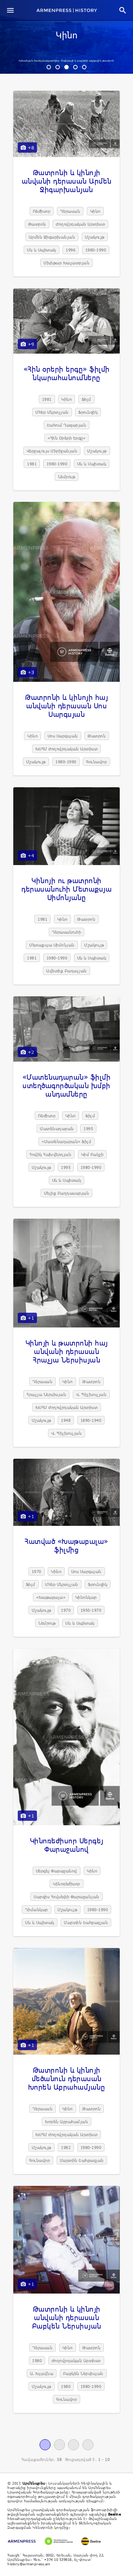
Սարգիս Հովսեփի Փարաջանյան (66, 1897)
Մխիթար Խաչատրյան (66, 263)
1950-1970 (91, 1610)
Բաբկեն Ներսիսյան (83, 2373)
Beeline (115, 2514)
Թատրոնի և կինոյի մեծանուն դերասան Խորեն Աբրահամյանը (67, 2078)
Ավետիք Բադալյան (66, 971)
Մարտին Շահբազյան (86, 1922)
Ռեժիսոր (42, 211)
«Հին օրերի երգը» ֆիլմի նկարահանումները (67, 373)
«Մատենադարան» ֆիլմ (66, 1141)
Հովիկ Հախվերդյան (50, 1154)
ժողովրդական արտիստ (80, 224)
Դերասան (70, 211)
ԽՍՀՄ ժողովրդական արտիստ (67, 749)
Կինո (66, 36)
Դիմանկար (37, 1910)
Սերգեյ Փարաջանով (57, 1871)
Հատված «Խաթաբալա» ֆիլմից (66, 1545)
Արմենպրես (34, 2483)
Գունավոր (96, 762)
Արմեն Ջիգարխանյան (52, 237)
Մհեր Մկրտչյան (52, 412)
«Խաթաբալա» (51, 1597)
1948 (66, 1420)
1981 (47, 399)
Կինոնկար (86, 1597)
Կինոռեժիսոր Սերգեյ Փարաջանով (67, 1845)
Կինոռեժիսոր (66, 1884)
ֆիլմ (86, 399)
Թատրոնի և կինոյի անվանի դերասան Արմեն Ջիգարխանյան (67, 181)
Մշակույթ (95, 237)
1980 (37, 2360)
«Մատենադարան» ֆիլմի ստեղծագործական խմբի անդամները (67, 1085)
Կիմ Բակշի (93, 1154)
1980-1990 (96, 250)
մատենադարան (57, 1129)
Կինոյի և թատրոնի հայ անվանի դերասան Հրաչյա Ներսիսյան (67, 1351)
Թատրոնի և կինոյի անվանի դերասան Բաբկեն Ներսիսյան (67, 2317)
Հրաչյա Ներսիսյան (46, 1394)
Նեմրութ (67, 477)
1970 (37, 1571)
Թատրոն (37, 224)
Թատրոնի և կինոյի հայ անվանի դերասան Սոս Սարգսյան (66, 706)
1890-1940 (91, 1420)
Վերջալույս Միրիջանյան (52, 451)
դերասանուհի (67, 932)
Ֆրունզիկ (88, 412)
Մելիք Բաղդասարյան (67, 1193)
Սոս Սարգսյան (63, 736)
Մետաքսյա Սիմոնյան (52, 945)
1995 (88, 1129)
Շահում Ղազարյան (67, 425)
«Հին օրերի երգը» (66, 438)
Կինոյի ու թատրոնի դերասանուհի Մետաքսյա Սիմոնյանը (66, 889)
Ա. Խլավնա (42, 2373)
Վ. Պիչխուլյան (91, 1394)
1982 (66, 2147)
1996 (71, 250)
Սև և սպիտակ (42, 250)
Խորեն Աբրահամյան (66, 2122)
